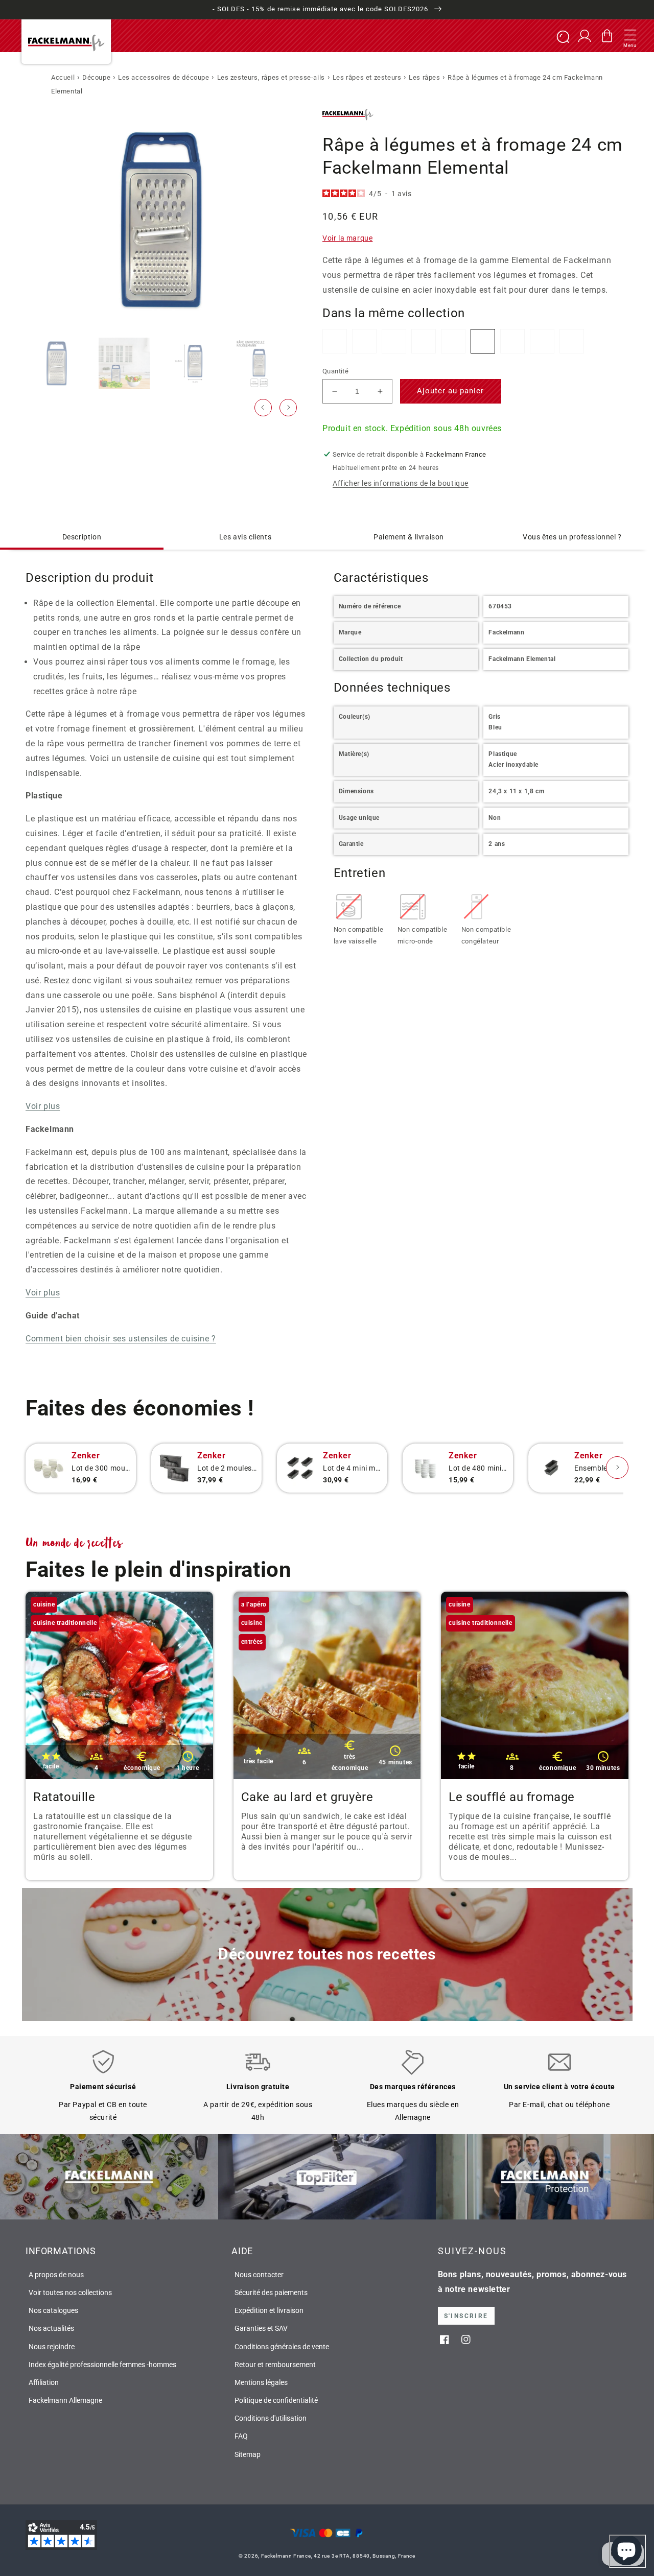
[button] (630, 36)
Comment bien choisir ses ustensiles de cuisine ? (121, 1339)
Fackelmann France (286, 2556)
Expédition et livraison (269, 2310)
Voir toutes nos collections (70, 2293)
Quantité (335, 371)
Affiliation (44, 2382)
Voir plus (43, 1106)
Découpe (96, 77)
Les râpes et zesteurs (367, 77)
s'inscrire (466, 2316)
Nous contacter (259, 2275)
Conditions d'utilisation (271, 2418)
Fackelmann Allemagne (65, 2400)
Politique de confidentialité (276, 2400)
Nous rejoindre (52, 2347)
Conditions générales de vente (282, 2347)
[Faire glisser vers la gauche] (263, 408)
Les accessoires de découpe (164, 77)
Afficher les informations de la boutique (401, 483)
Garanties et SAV (261, 2328)
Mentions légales (261, 2382)
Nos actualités (51, 2328)
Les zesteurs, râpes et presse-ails (271, 77)
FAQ (241, 2436)
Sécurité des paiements (271, 2293)
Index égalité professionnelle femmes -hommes (102, 2365)
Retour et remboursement (275, 2365)
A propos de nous (56, 2275)
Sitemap (248, 2454)
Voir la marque (347, 238)
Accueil (63, 77)
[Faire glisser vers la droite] (288, 408)
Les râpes (424, 77)
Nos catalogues (53, 2310)
